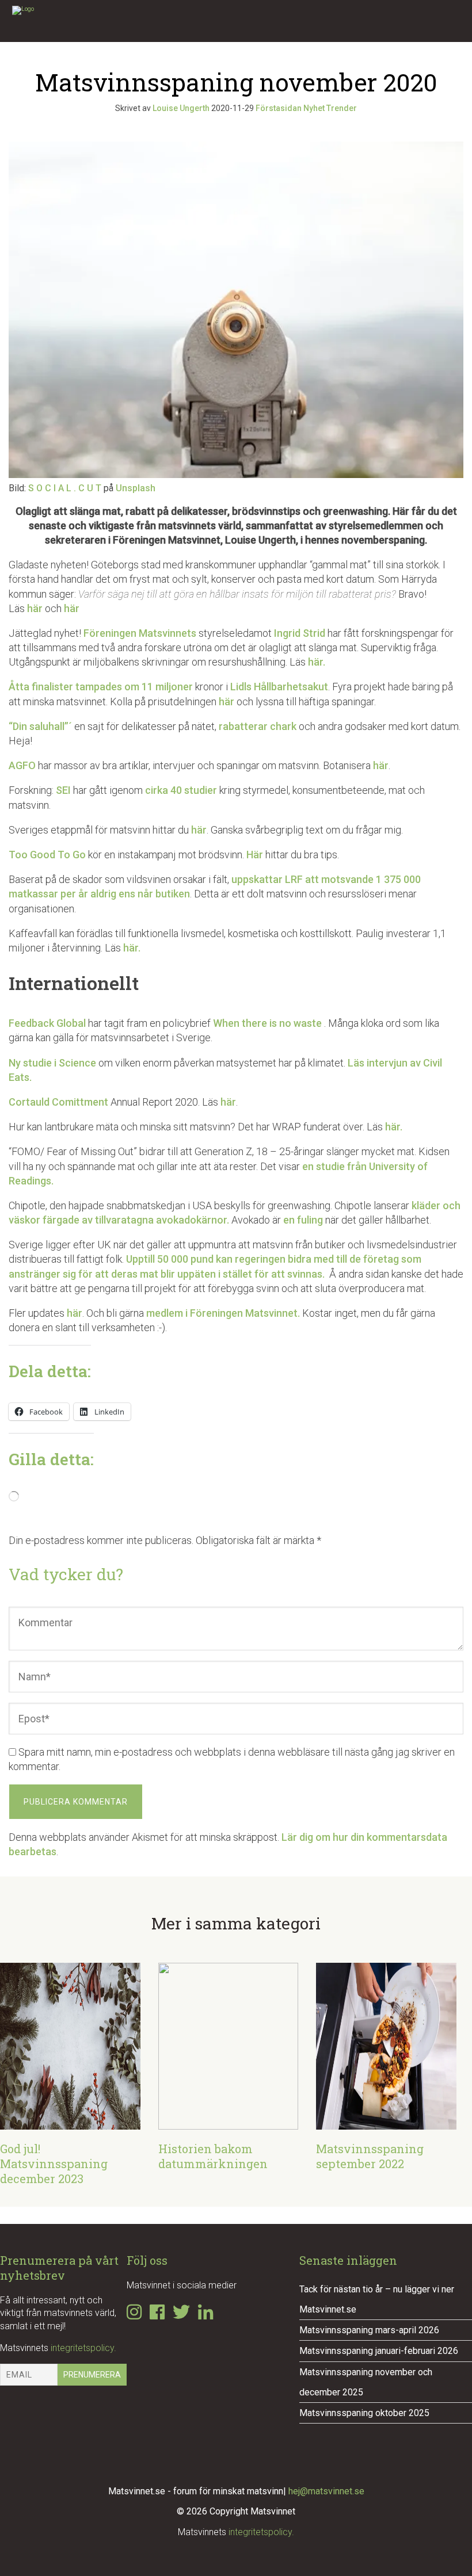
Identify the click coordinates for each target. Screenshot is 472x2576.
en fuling (303, 1220)
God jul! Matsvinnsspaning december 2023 (54, 2164)
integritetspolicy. (83, 2348)
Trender (342, 108)
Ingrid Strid (300, 633)
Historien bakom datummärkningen (213, 2156)
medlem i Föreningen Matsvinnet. (223, 1313)
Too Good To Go (47, 855)
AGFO (22, 765)
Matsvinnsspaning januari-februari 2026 (379, 2351)
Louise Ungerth (181, 108)
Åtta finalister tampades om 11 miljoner (101, 687)
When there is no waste (269, 1023)
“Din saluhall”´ (40, 726)
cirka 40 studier (180, 790)
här (35, 608)
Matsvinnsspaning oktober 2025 (364, 2413)
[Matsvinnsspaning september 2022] (386, 2122)
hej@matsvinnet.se (326, 2491)
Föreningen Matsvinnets (140, 633)
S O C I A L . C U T (65, 488)
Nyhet (314, 108)
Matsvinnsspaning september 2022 (370, 2156)
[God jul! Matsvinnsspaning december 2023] (70, 2122)
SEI (63, 790)
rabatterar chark (258, 726)
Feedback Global (47, 1023)
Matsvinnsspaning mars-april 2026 (369, 2330)
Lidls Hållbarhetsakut (279, 687)
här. (318, 662)
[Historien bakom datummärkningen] (229, 2122)
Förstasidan (279, 108)
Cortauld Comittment (58, 1102)
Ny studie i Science (52, 1063)
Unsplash (136, 488)
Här (256, 855)
